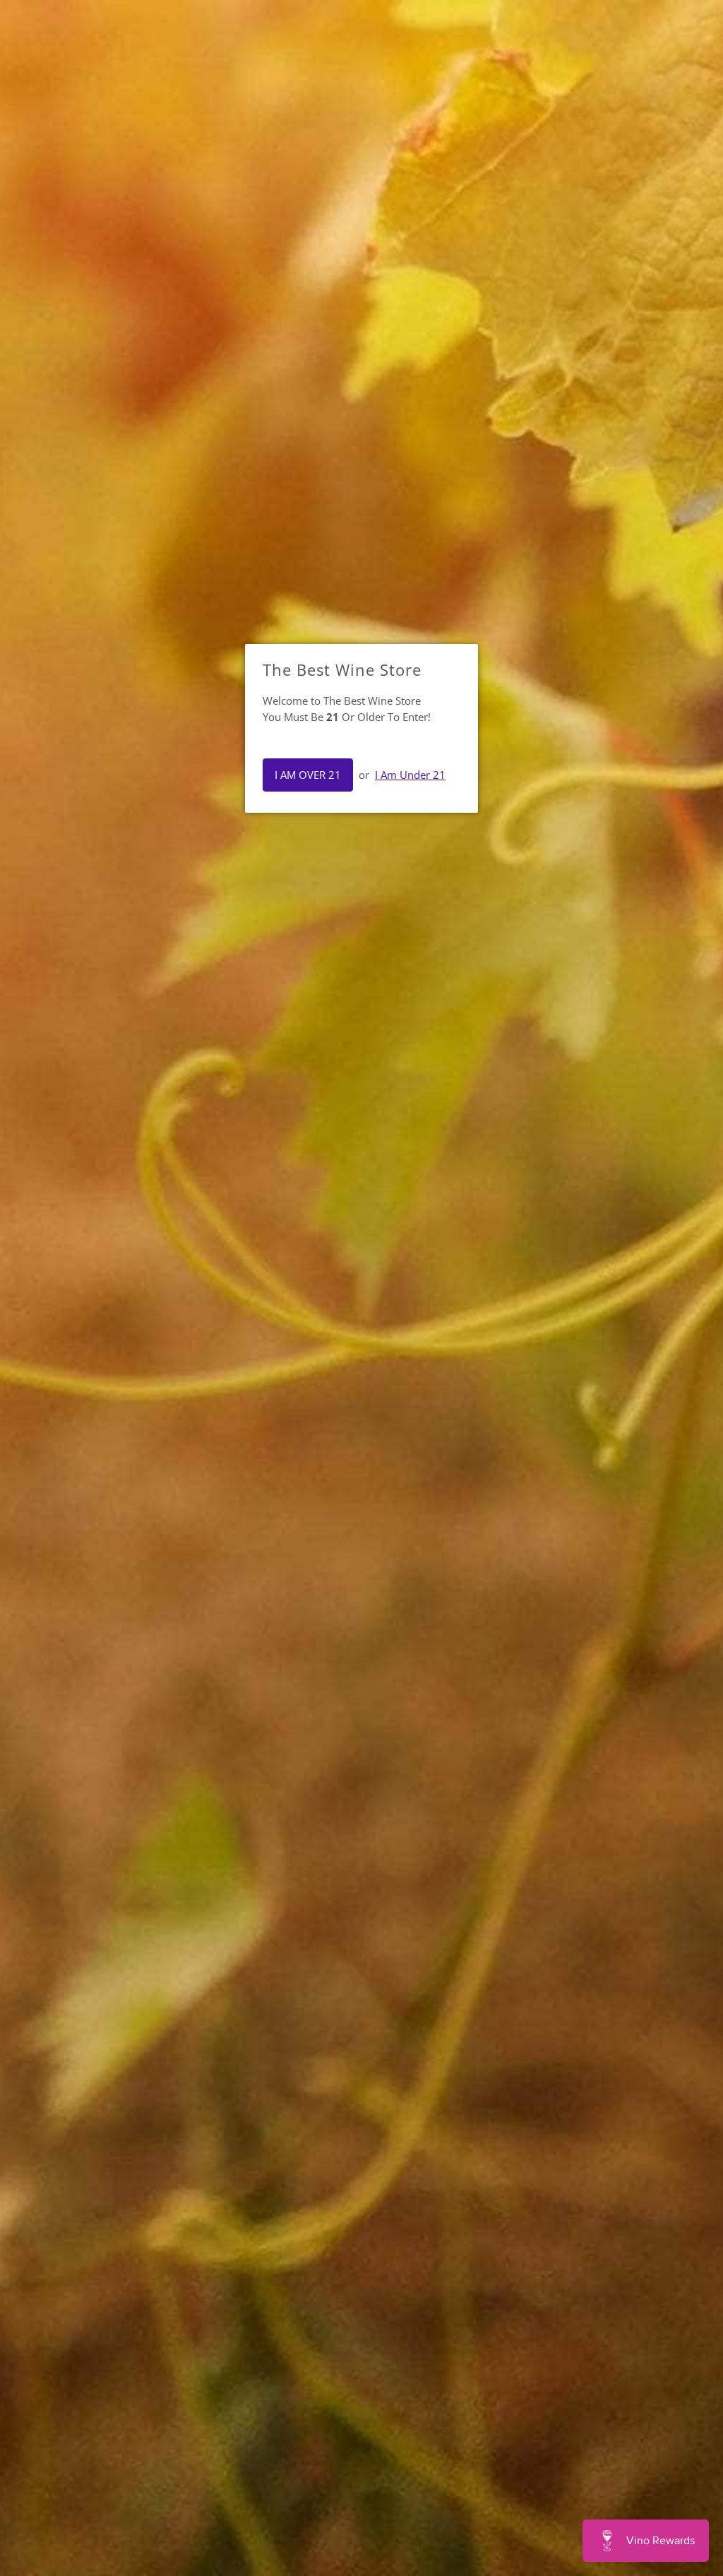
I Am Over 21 (308, 775)
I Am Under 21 (410, 775)
